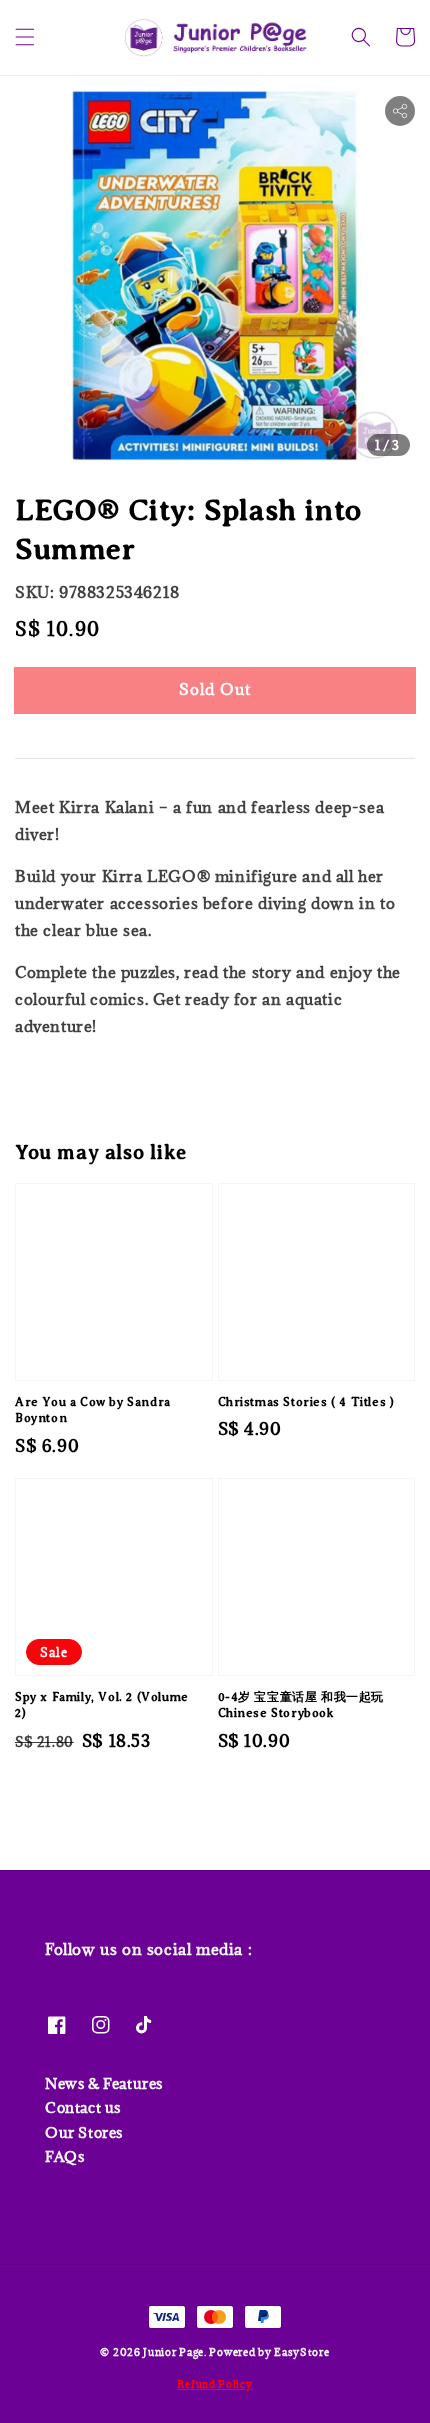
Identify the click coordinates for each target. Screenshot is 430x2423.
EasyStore (301, 2352)
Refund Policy (214, 2384)
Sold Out (215, 689)
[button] (25, 37)
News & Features (104, 2083)
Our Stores (84, 2132)
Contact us (83, 2107)
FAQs (64, 2156)
